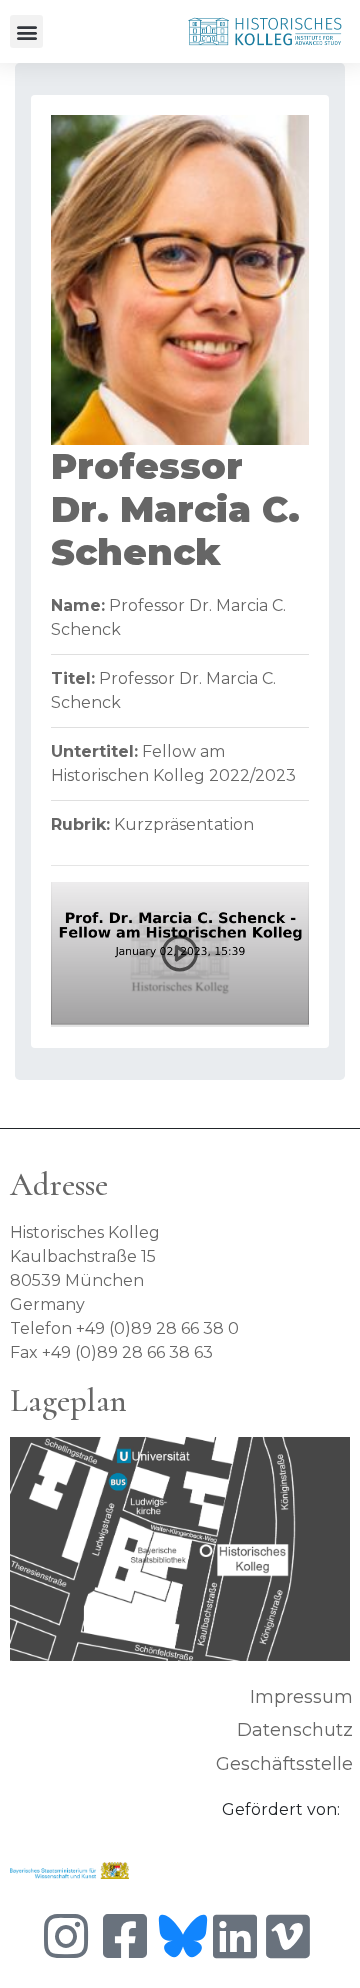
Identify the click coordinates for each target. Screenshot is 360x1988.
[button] (26, 31)
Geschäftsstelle (284, 1764)
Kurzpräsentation (184, 824)
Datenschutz (295, 1730)
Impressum (301, 1697)
